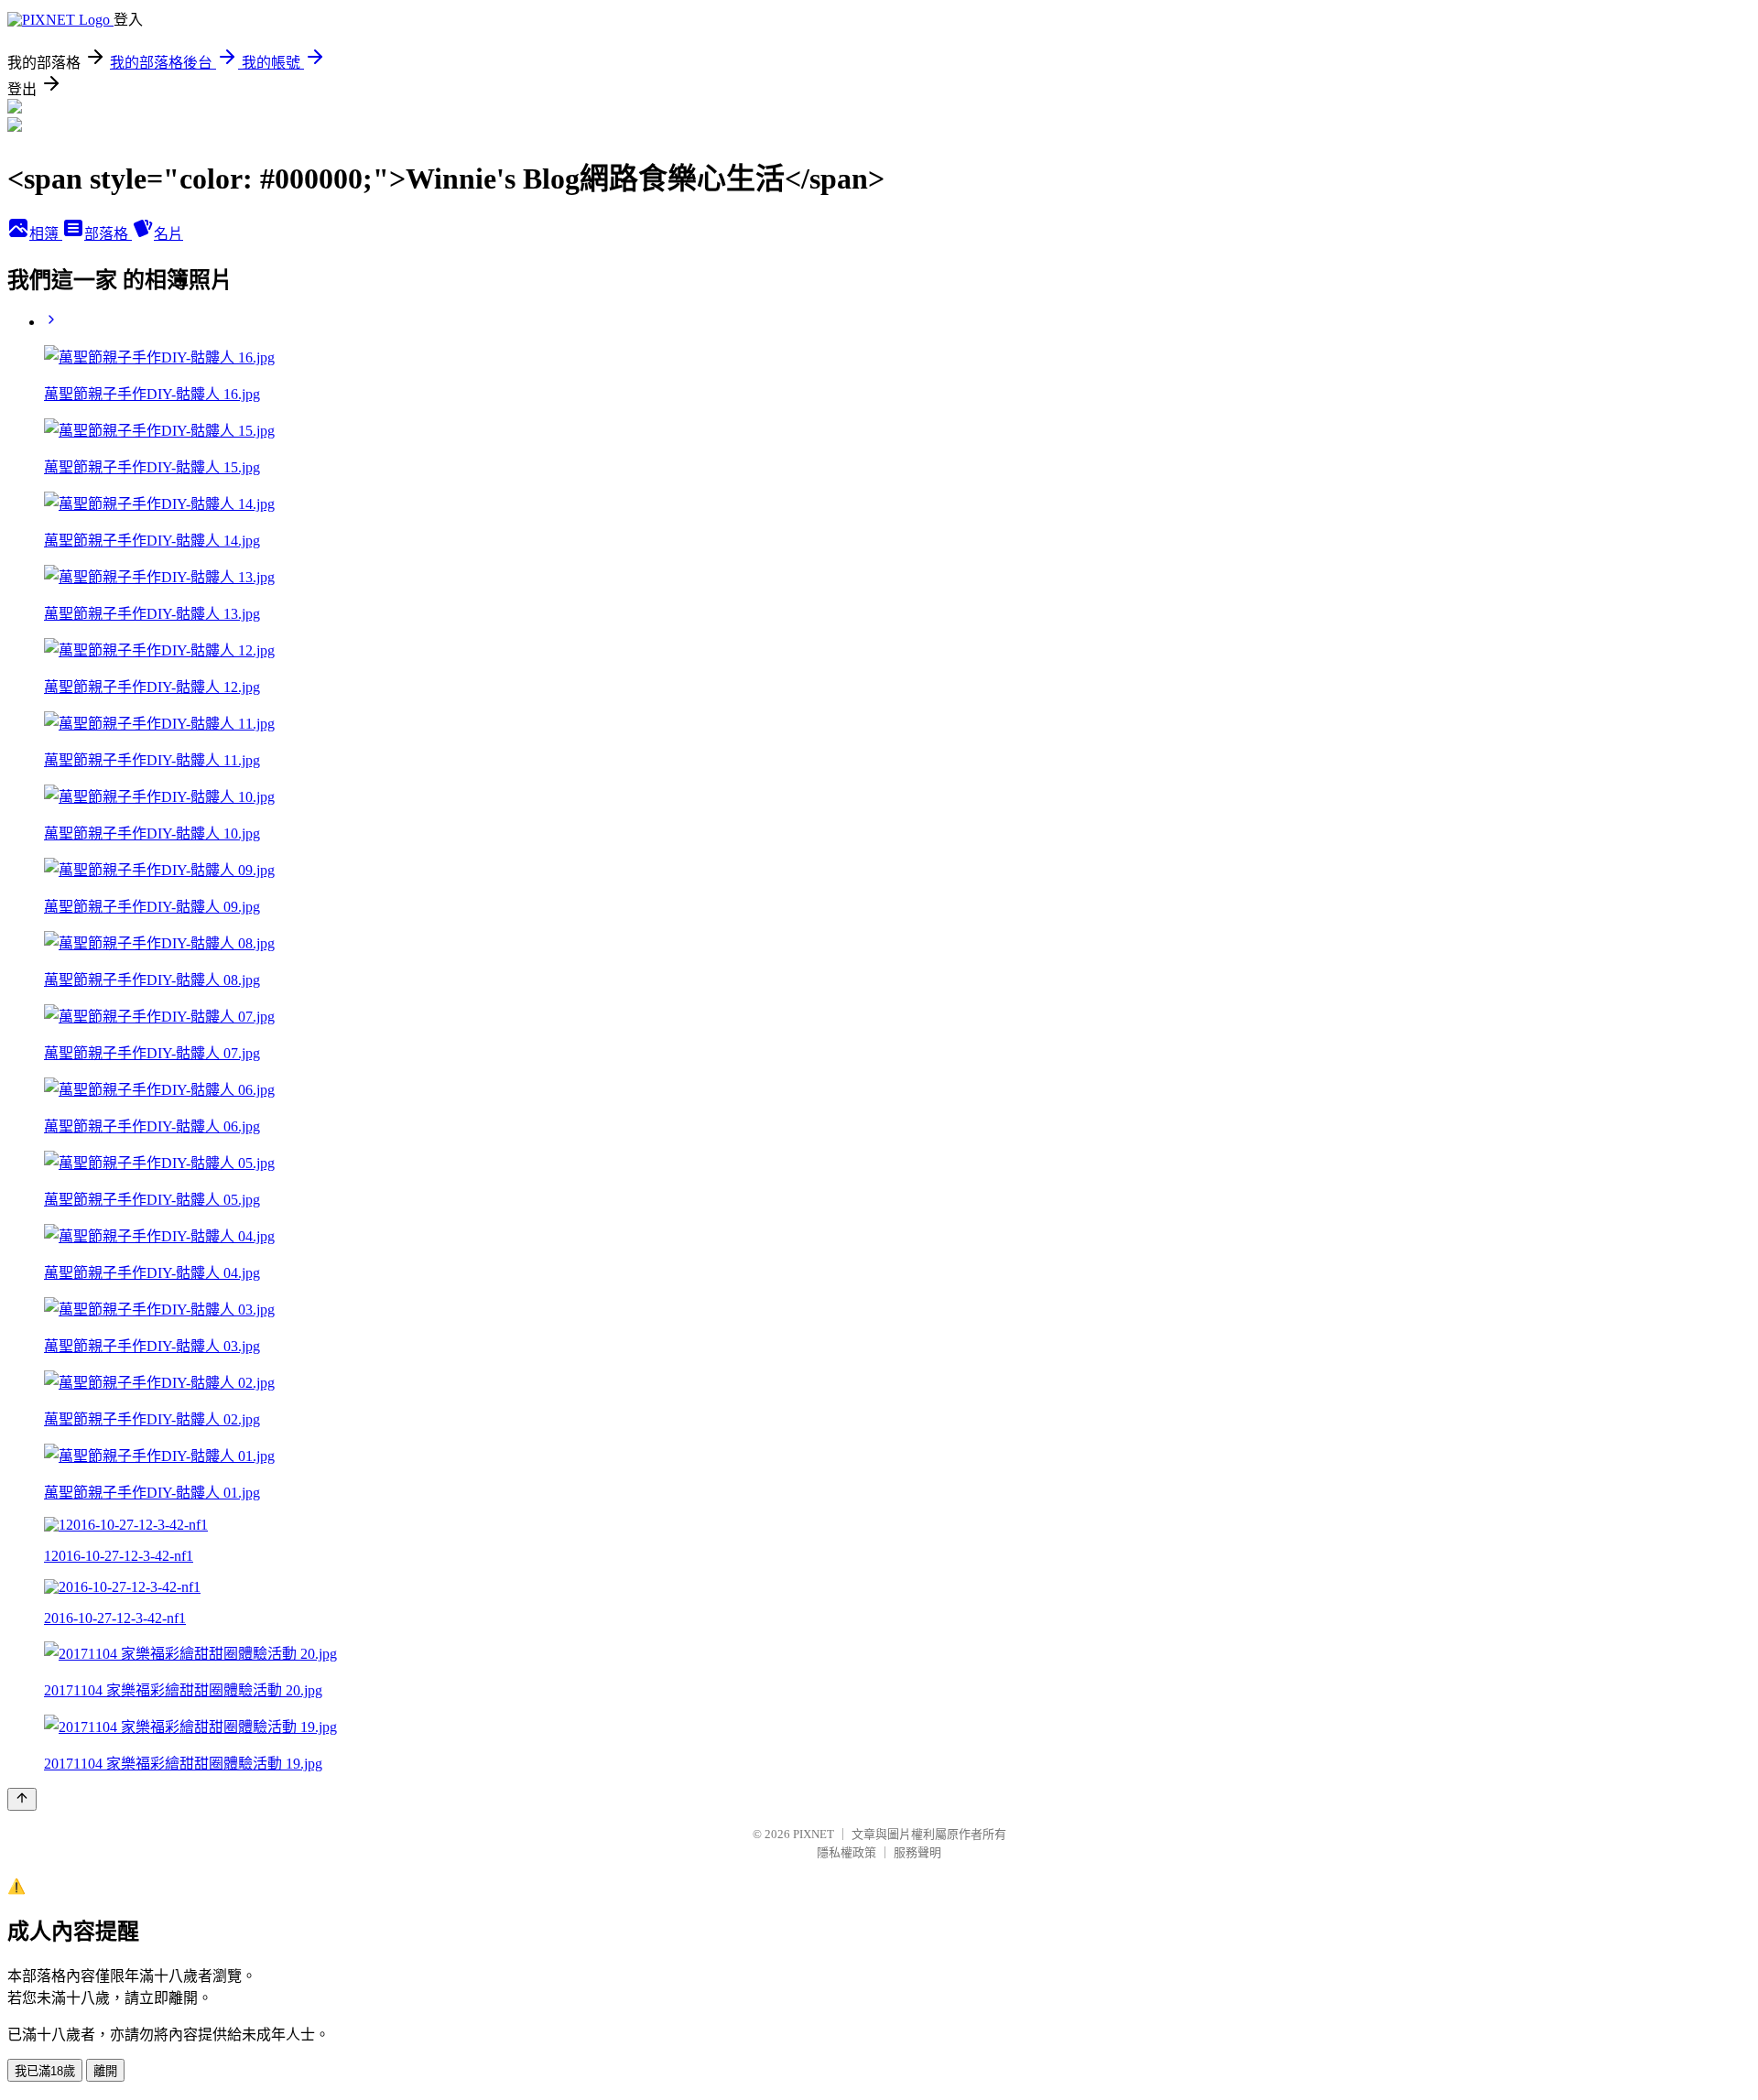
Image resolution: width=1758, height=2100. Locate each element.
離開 (105, 2071)
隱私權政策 (846, 1852)
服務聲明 (917, 1852)
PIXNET (814, 1834)
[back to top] (22, 1799)
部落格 (108, 234)
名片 (168, 234)
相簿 (46, 234)
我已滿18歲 (45, 2071)
